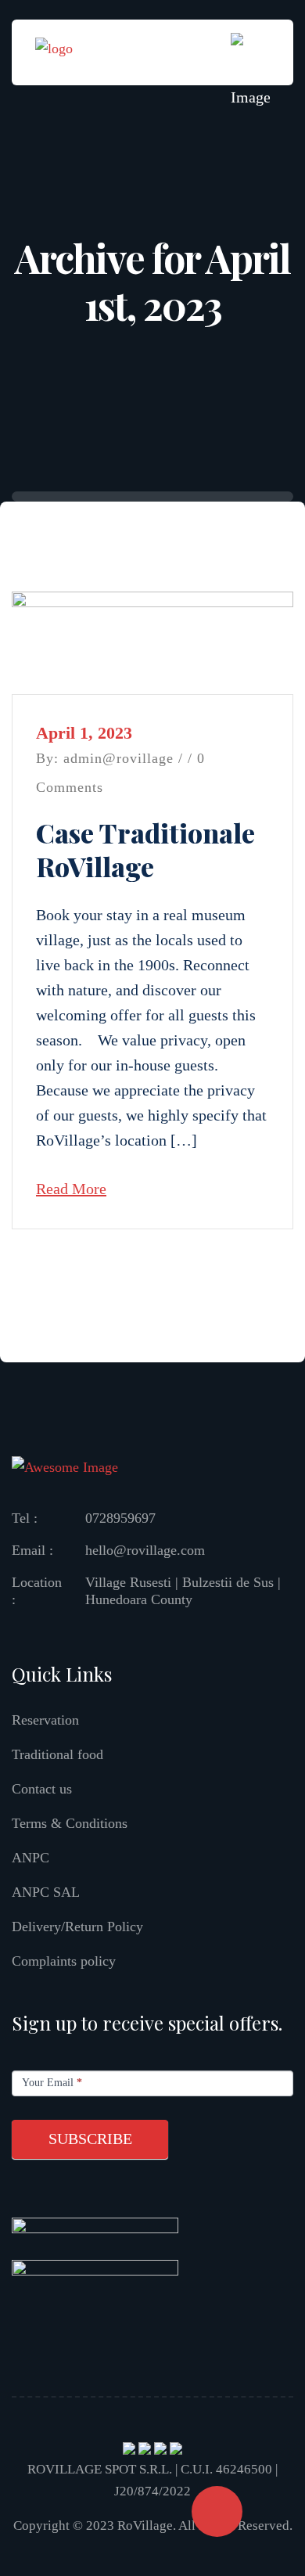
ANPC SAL (46, 1892)
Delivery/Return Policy (77, 1927)
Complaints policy (64, 1961)
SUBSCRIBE (90, 2139)
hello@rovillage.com (145, 1550)
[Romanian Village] (54, 51)
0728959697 (120, 1518)
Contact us (42, 1789)
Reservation (45, 1720)
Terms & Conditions (70, 1823)
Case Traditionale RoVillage (145, 849)
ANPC (30, 1858)
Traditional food (57, 1754)
